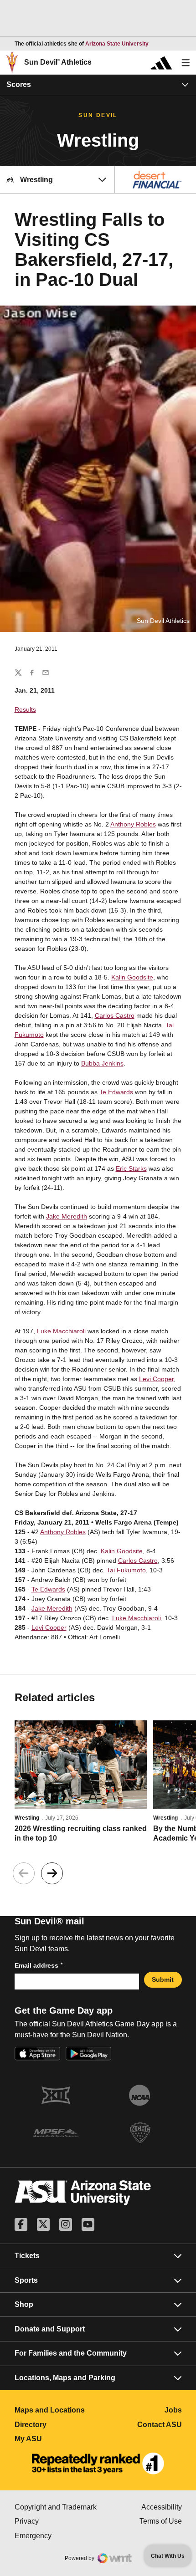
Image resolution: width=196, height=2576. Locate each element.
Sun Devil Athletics (58, 62)
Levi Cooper (156, 1379)
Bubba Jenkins (102, 1063)
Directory (57, 2425)
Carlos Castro (115, 1015)
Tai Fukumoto (126, 1570)
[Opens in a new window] (98, 2464)
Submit (163, 1979)
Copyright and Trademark (57, 2507)
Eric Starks (131, 1168)
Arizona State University (117, 44)
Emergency (57, 2536)
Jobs (173, 2410)
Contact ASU (160, 2425)
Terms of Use (161, 2521)
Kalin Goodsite (132, 977)
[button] (52, 1873)
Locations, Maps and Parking (65, 2378)
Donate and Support (50, 2329)
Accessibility (162, 2507)
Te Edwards (116, 1092)
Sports (26, 2280)
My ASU (57, 2439)
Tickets (27, 2256)
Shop (24, 2304)
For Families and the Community (71, 2353)
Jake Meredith (67, 1216)
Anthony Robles (133, 824)
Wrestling (27, 1818)
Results (25, 709)
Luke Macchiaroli (61, 1331)
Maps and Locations (57, 2410)
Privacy (57, 2521)
